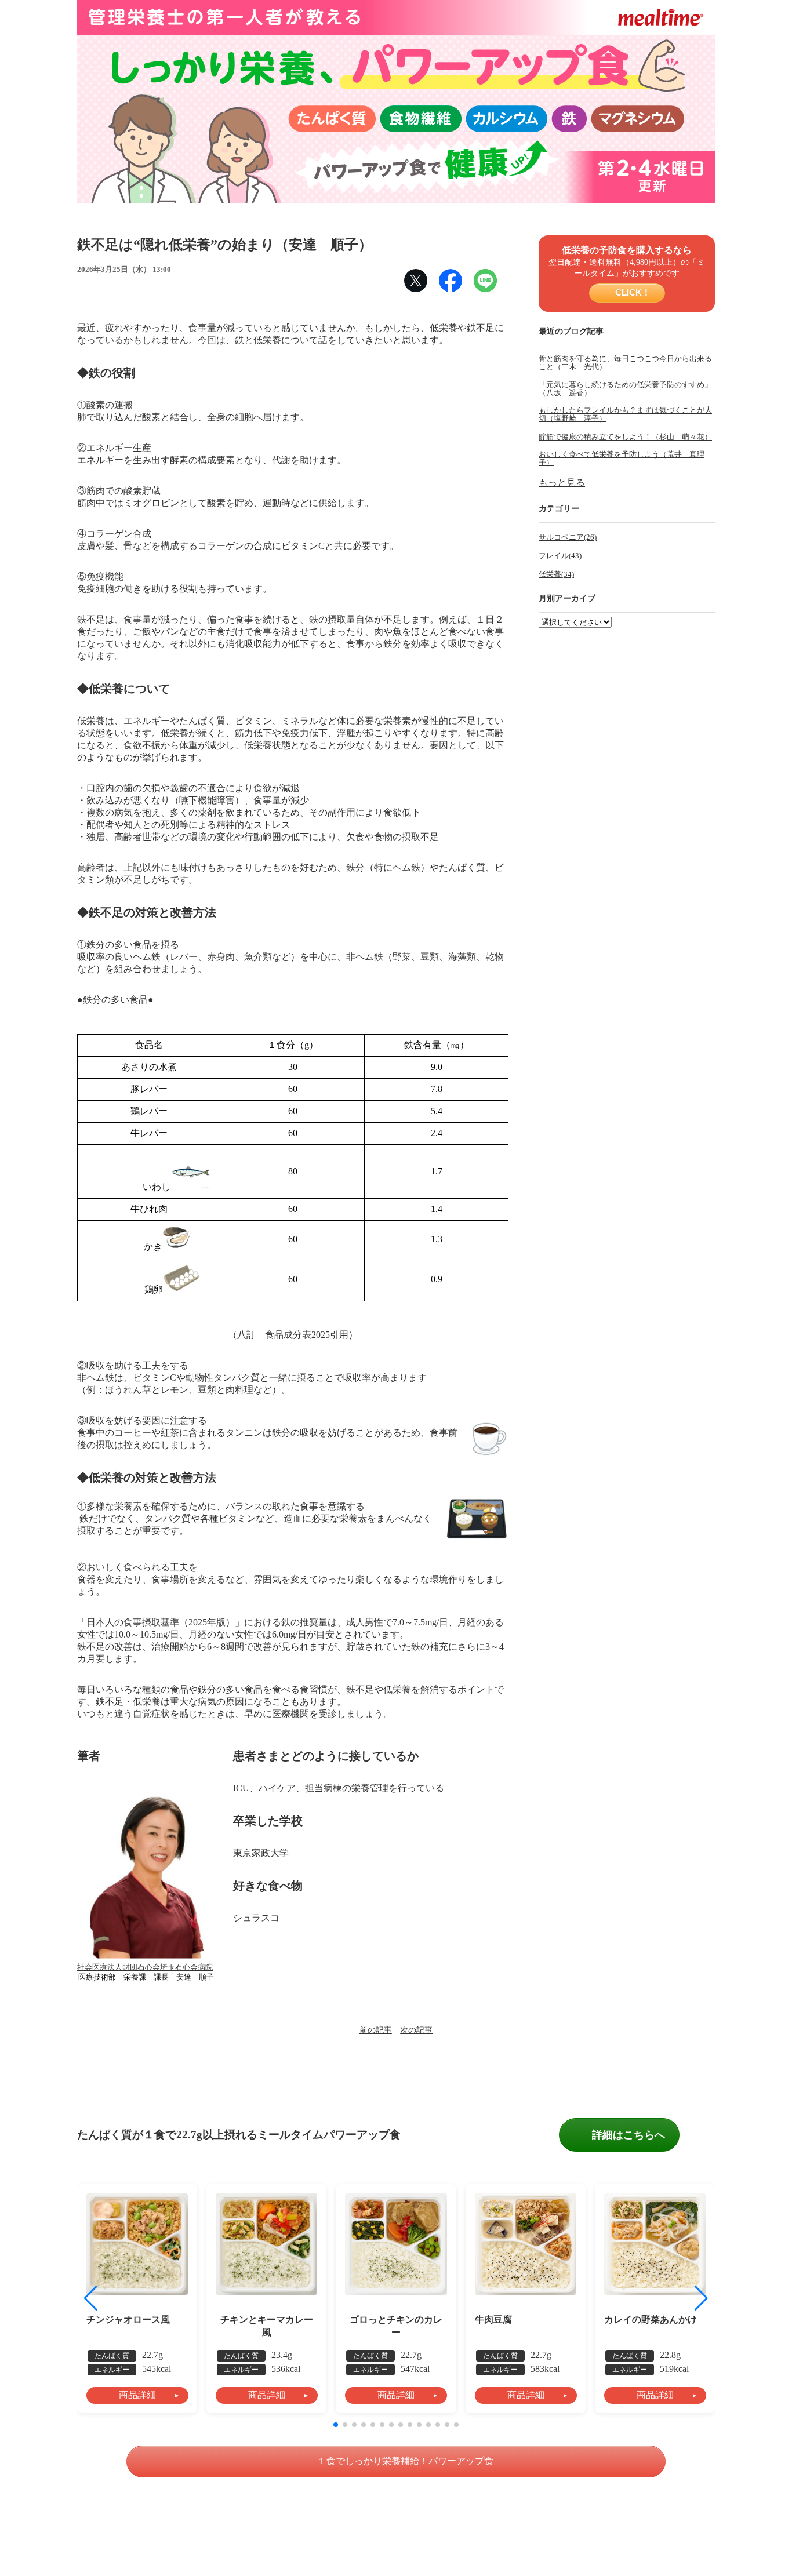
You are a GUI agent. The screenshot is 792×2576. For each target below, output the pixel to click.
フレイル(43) (560, 556)
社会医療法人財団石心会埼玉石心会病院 (145, 1967)
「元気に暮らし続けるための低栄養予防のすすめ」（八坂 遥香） (625, 389)
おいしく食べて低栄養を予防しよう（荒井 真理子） (622, 459)
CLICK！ (631, 292)
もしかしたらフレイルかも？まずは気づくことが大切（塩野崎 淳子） (625, 414)
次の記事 (416, 2030)
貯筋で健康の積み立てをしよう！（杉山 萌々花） (625, 437)
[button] (701, 2298)
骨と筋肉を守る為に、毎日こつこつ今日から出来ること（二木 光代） (625, 363)
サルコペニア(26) (568, 537)
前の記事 (376, 2030)
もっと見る (562, 483)
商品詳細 (137, 2395)
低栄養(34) (556, 574)
